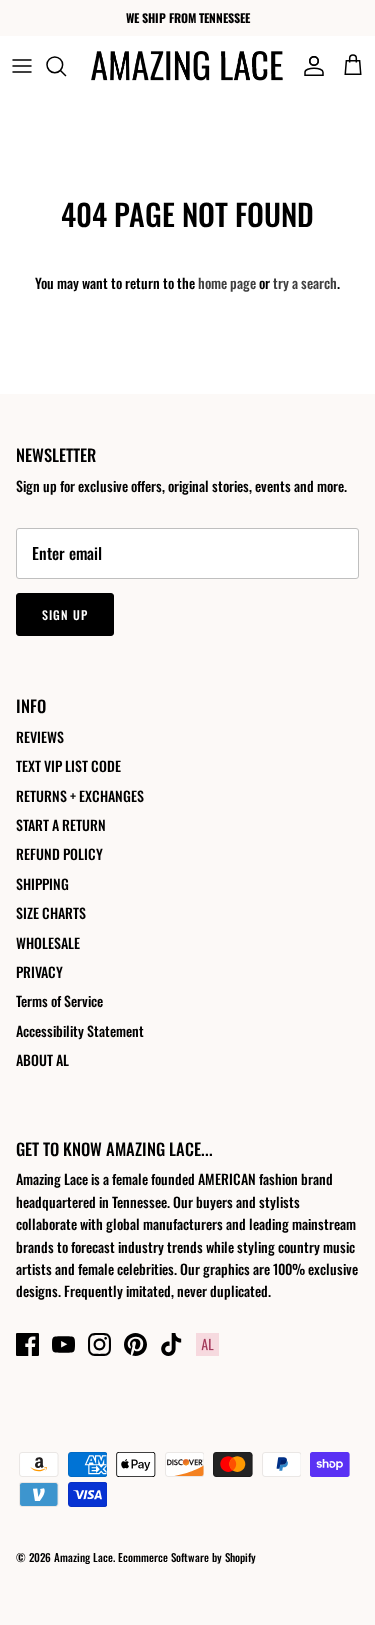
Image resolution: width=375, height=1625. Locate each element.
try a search (305, 282)
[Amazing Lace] (187, 65)
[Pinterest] (135, 1344)
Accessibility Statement (80, 1030)
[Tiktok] (171, 1344)
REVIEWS (40, 736)
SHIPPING (42, 883)
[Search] (66, 66)
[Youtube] (63, 1344)
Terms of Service (59, 1000)
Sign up (65, 614)
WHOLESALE (48, 942)
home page (227, 282)
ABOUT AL (42, 1059)
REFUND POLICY (59, 853)
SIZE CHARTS (51, 912)
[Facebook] (27, 1344)
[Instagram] (99, 1344)
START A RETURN (61, 824)
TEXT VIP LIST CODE (68, 765)
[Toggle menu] (22, 66)
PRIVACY (39, 971)
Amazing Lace (83, 1557)
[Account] (309, 66)
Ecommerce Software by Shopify (187, 1557)
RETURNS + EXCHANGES (80, 795)
